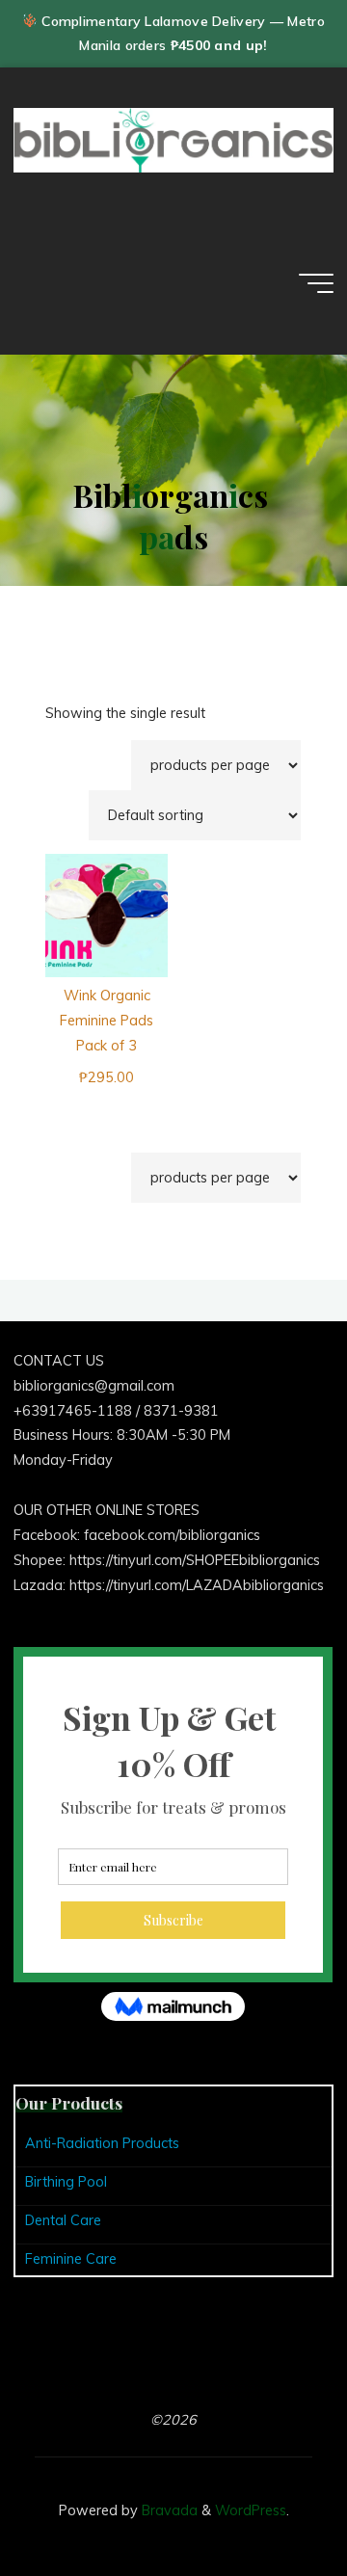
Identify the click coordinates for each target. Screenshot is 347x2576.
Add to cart (116, 904)
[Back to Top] (272, 2501)
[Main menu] (316, 283)
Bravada (168, 2510)
